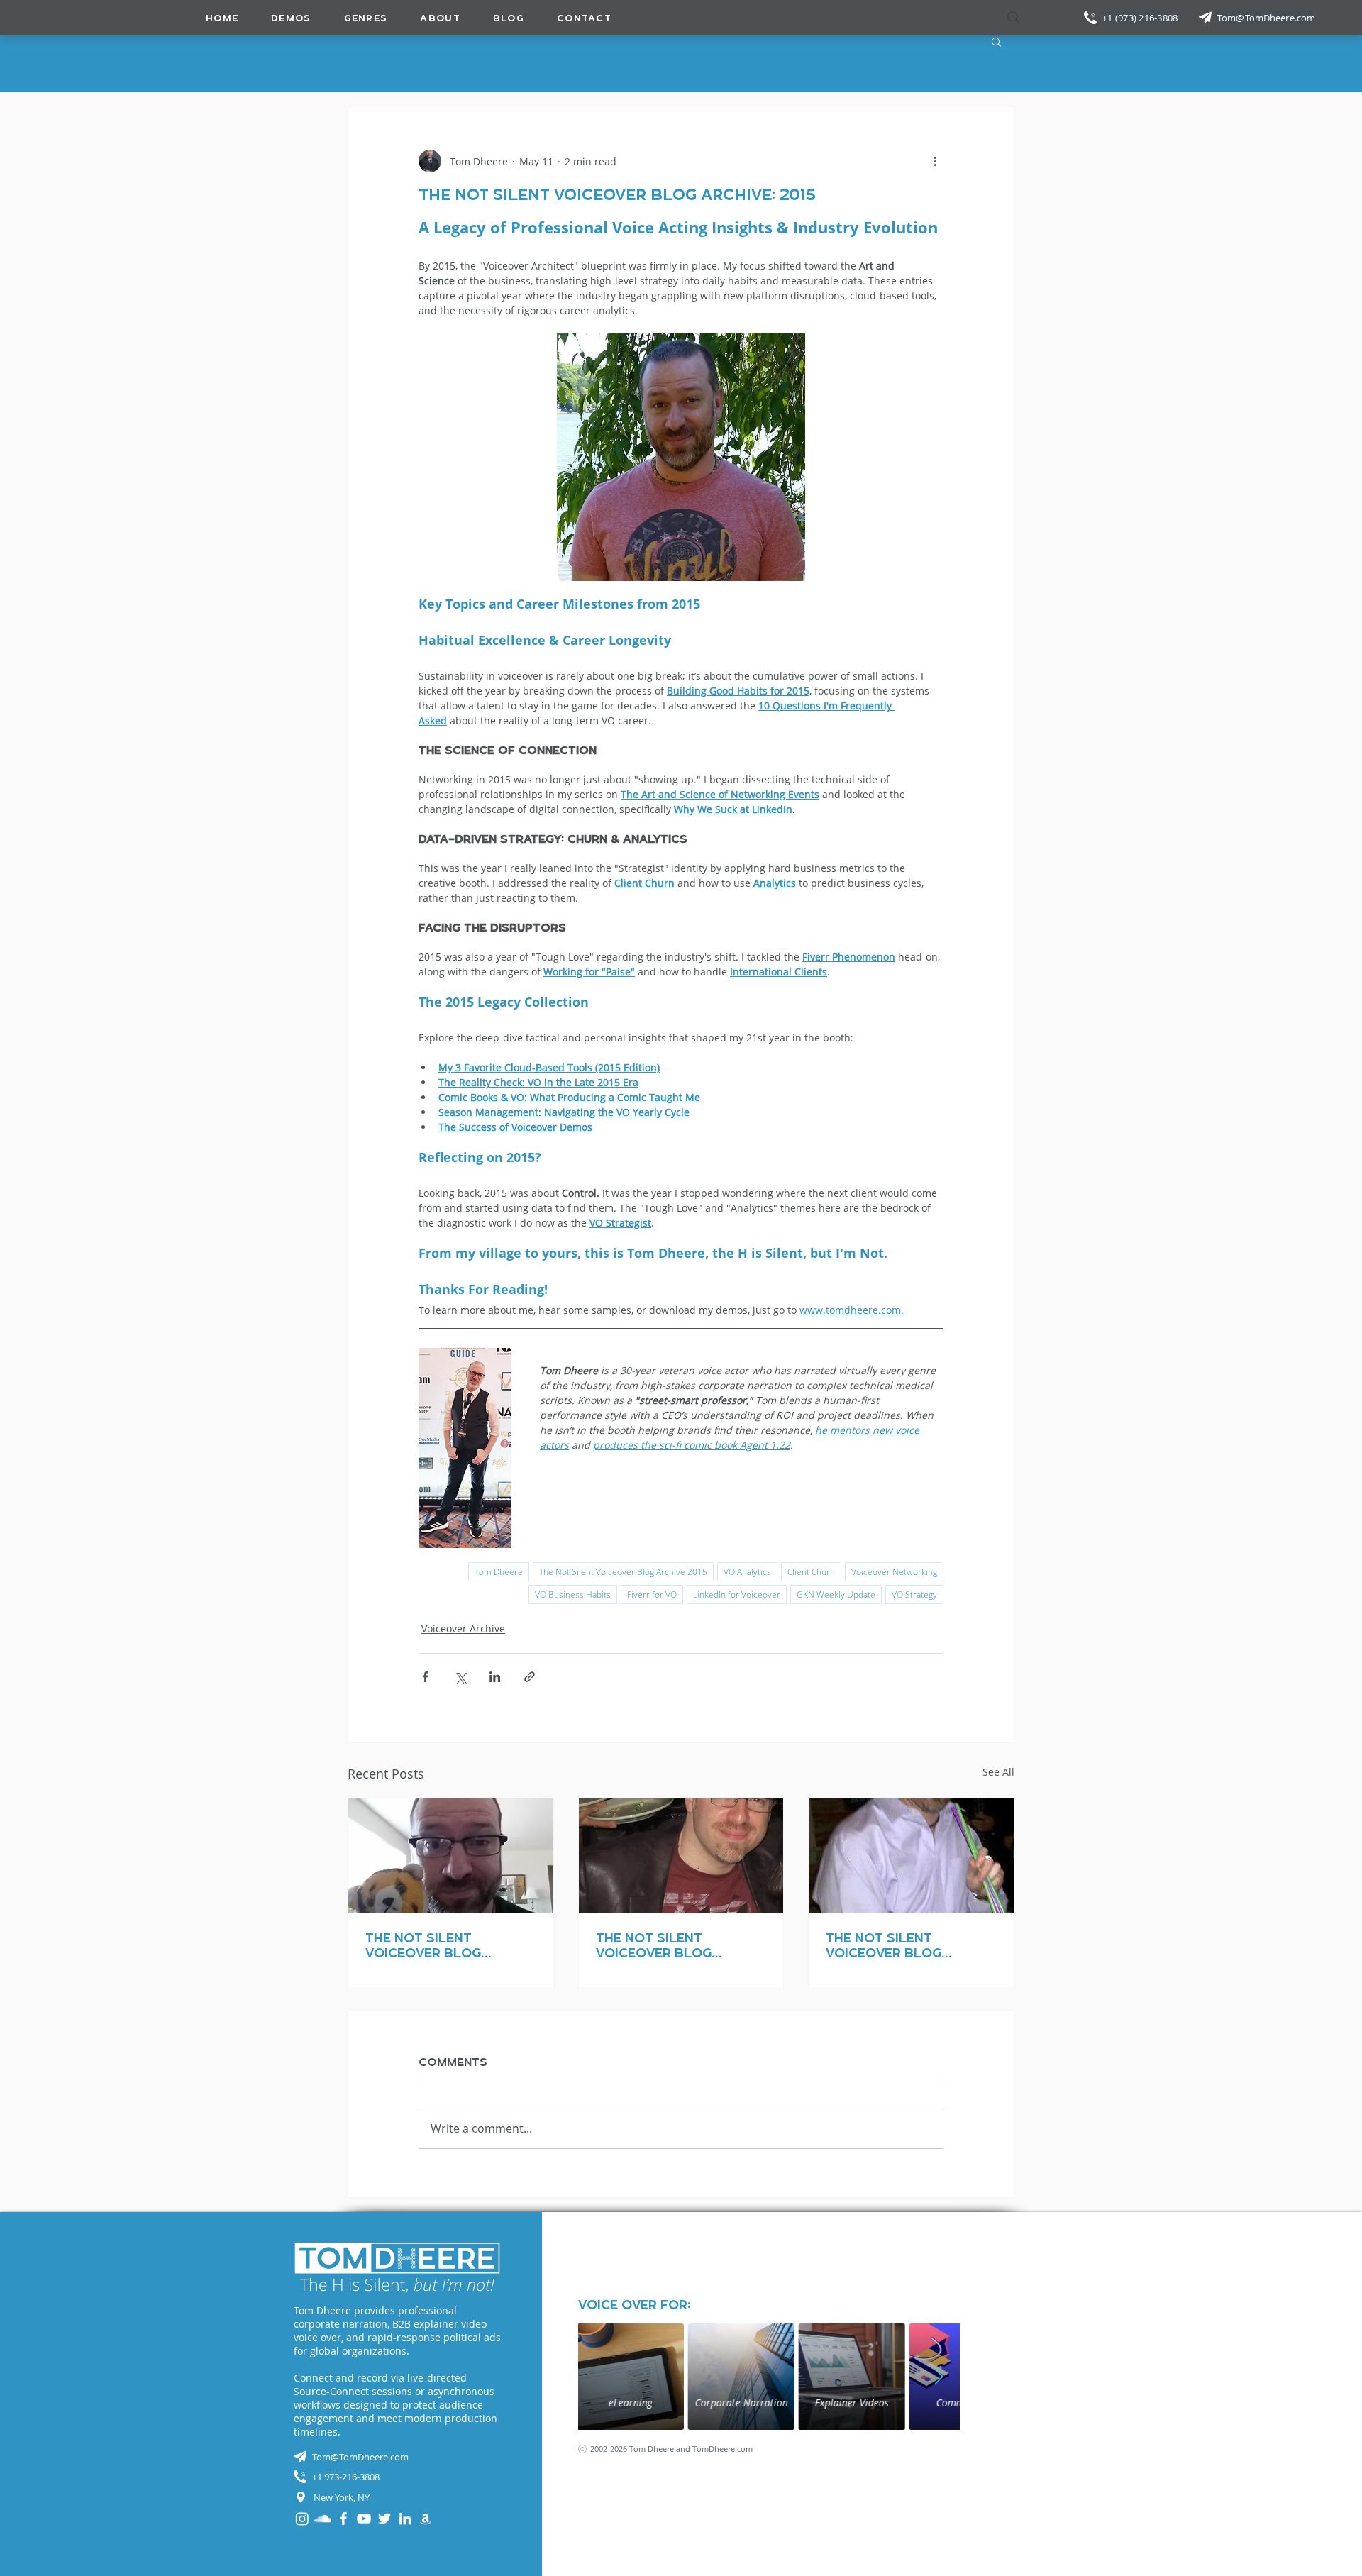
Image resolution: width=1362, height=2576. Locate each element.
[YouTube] (364, 2519)
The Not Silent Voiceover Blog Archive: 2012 (884, 1945)
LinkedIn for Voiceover (737, 1594)
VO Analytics (747, 1572)
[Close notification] (1341, 2490)
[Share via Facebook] (425, 1677)
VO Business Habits (573, 1594)
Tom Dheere (499, 1572)
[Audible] (426, 2519)
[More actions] (935, 161)
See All (998, 1772)
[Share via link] (530, 1677)
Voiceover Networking (894, 1572)
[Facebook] (343, 2519)
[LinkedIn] (405, 2519)
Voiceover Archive (463, 1629)
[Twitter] (384, 2519)
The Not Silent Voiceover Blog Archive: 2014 (423, 1945)
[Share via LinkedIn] (495, 1677)
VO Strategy (914, 1594)
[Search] (1014, 18)
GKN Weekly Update (836, 1594)
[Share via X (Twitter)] (460, 1677)
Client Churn (811, 1572)
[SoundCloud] (323, 2519)
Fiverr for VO (652, 1594)
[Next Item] (939, 2377)
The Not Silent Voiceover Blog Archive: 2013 (654, 1945)
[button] (366, 18)
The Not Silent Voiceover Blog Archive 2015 (623, 1572)
